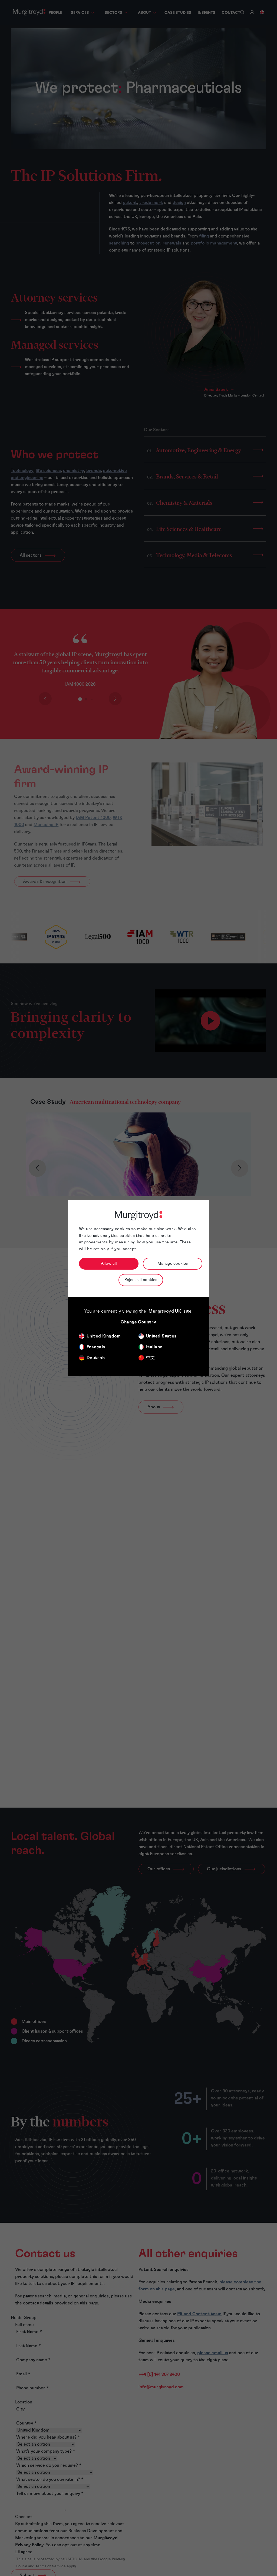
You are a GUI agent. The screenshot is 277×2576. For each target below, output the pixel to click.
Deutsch (96, 1358)
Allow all (109, 1264)
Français (96, 1347)
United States (161, 1336)
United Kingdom (104, 1336)
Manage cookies (173, 1264)
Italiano (154, 1347)
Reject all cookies (141, 1280)
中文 (151, 1358)
